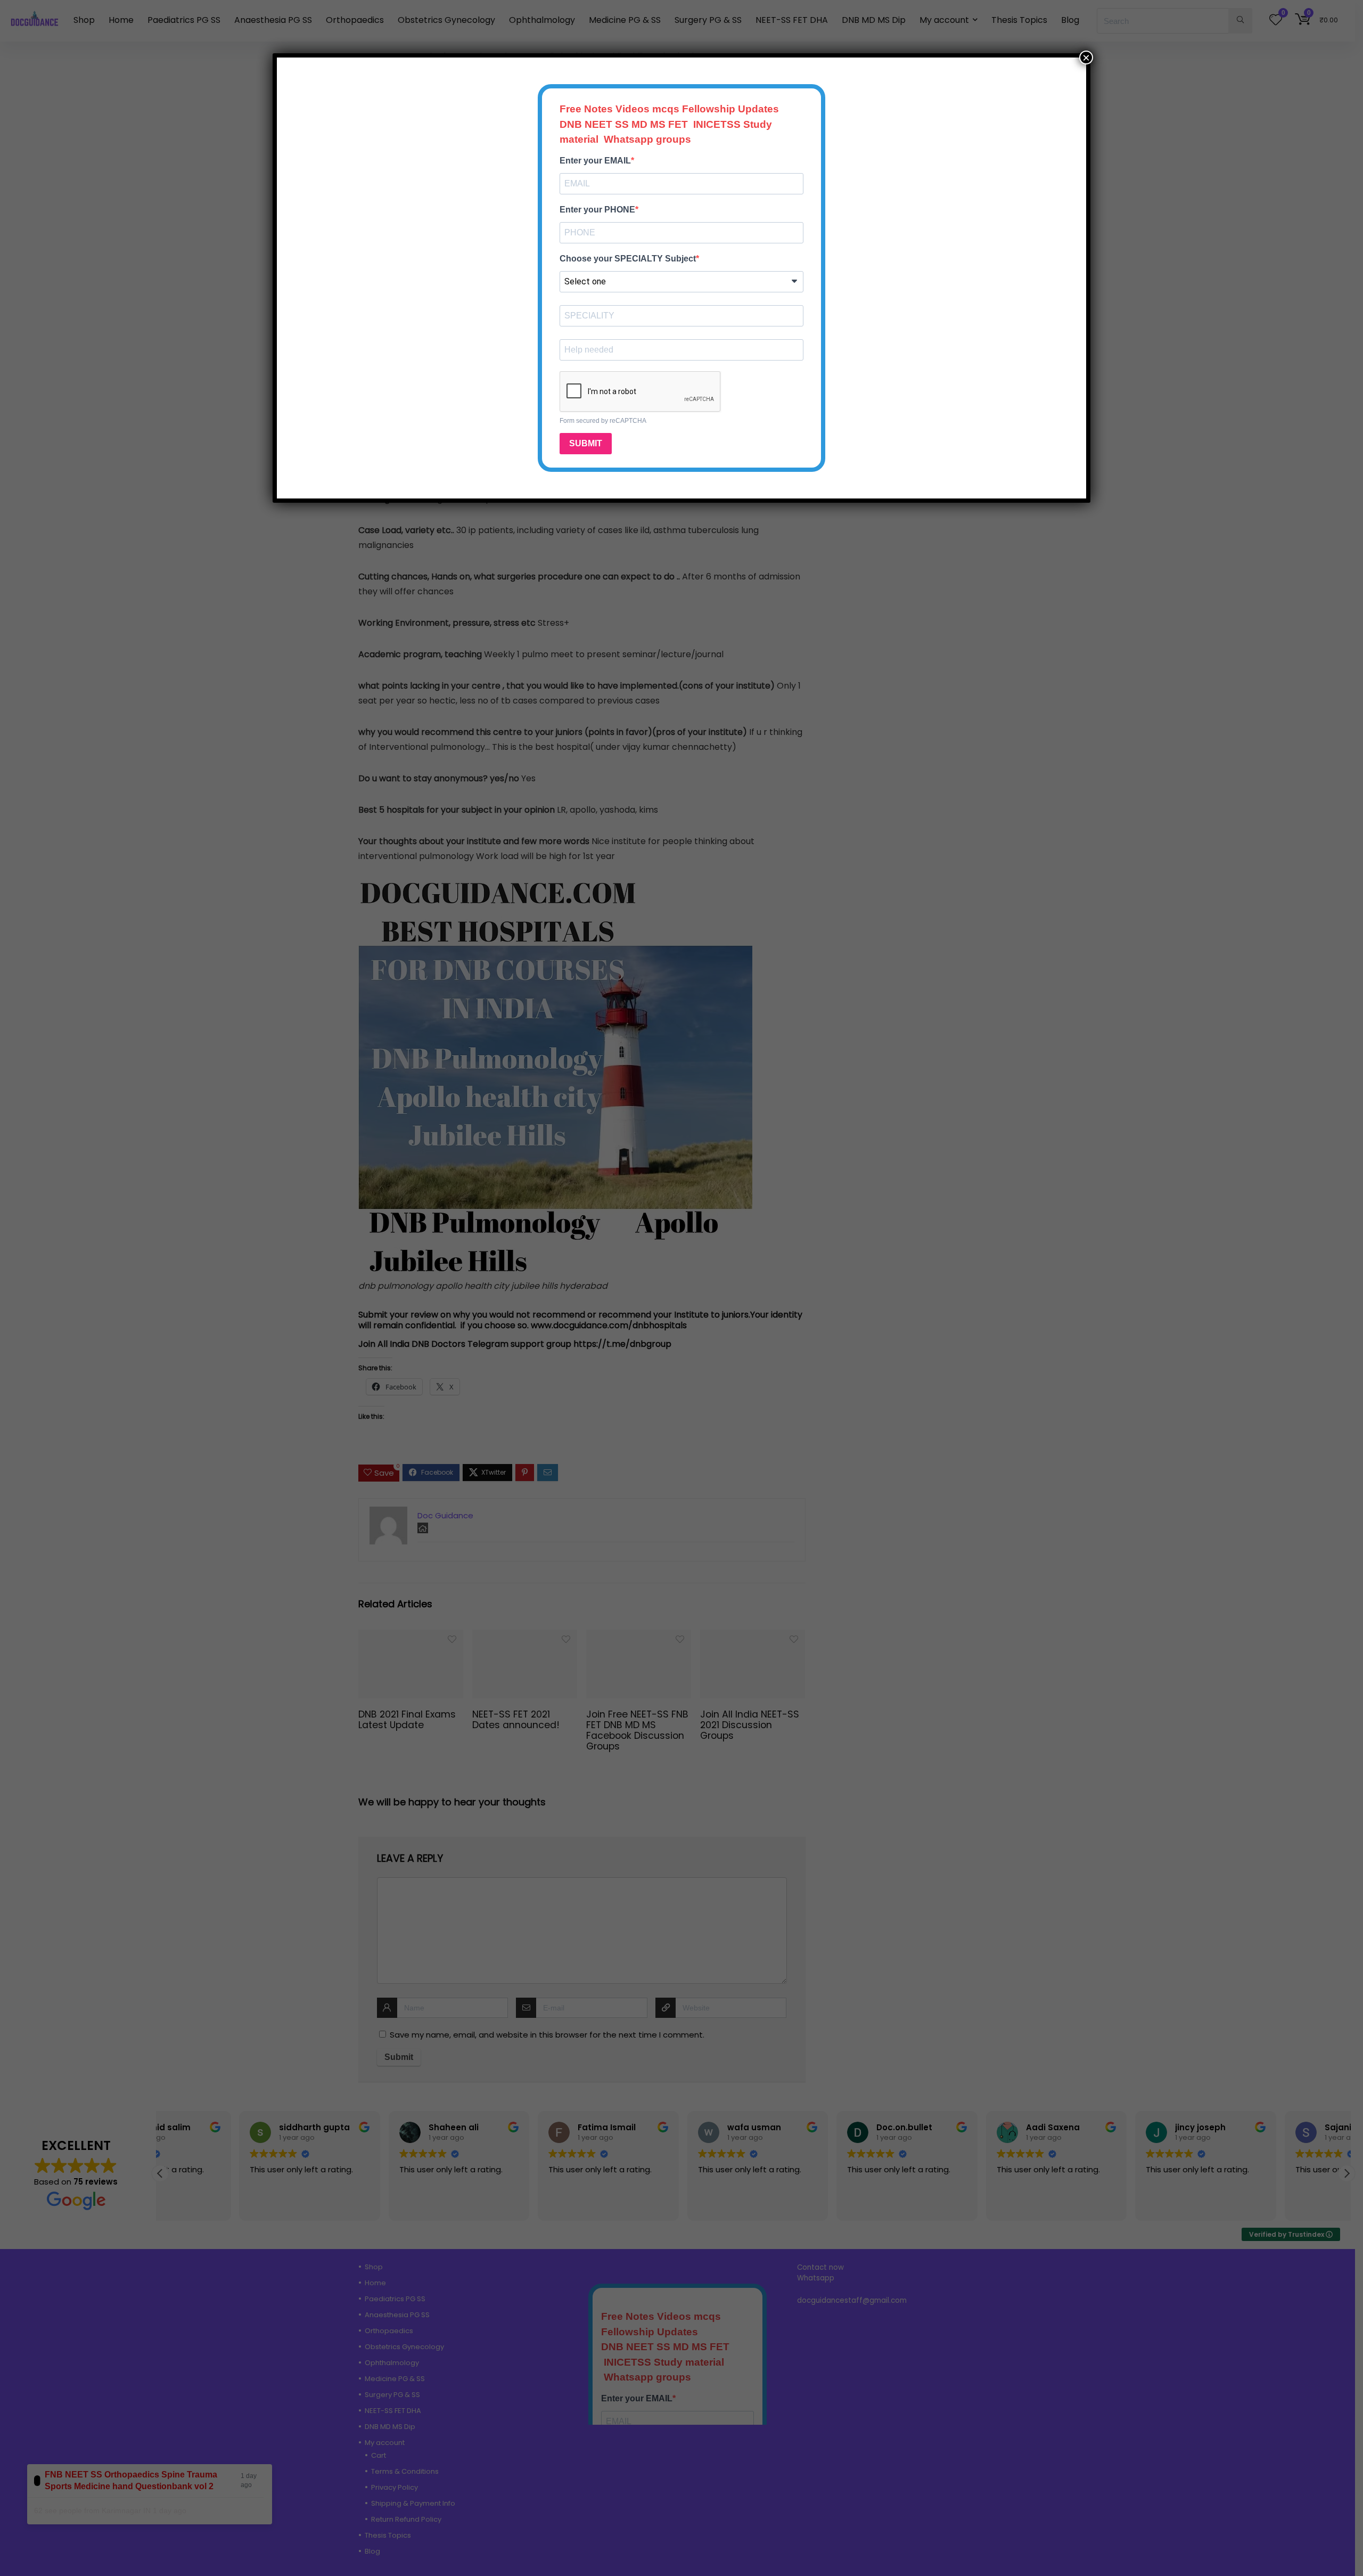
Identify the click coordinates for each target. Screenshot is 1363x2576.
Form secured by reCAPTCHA (603, 421)
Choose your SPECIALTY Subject (628, 259)
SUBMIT (586, 443)
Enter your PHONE (597, 210)
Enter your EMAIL (595, 161)
